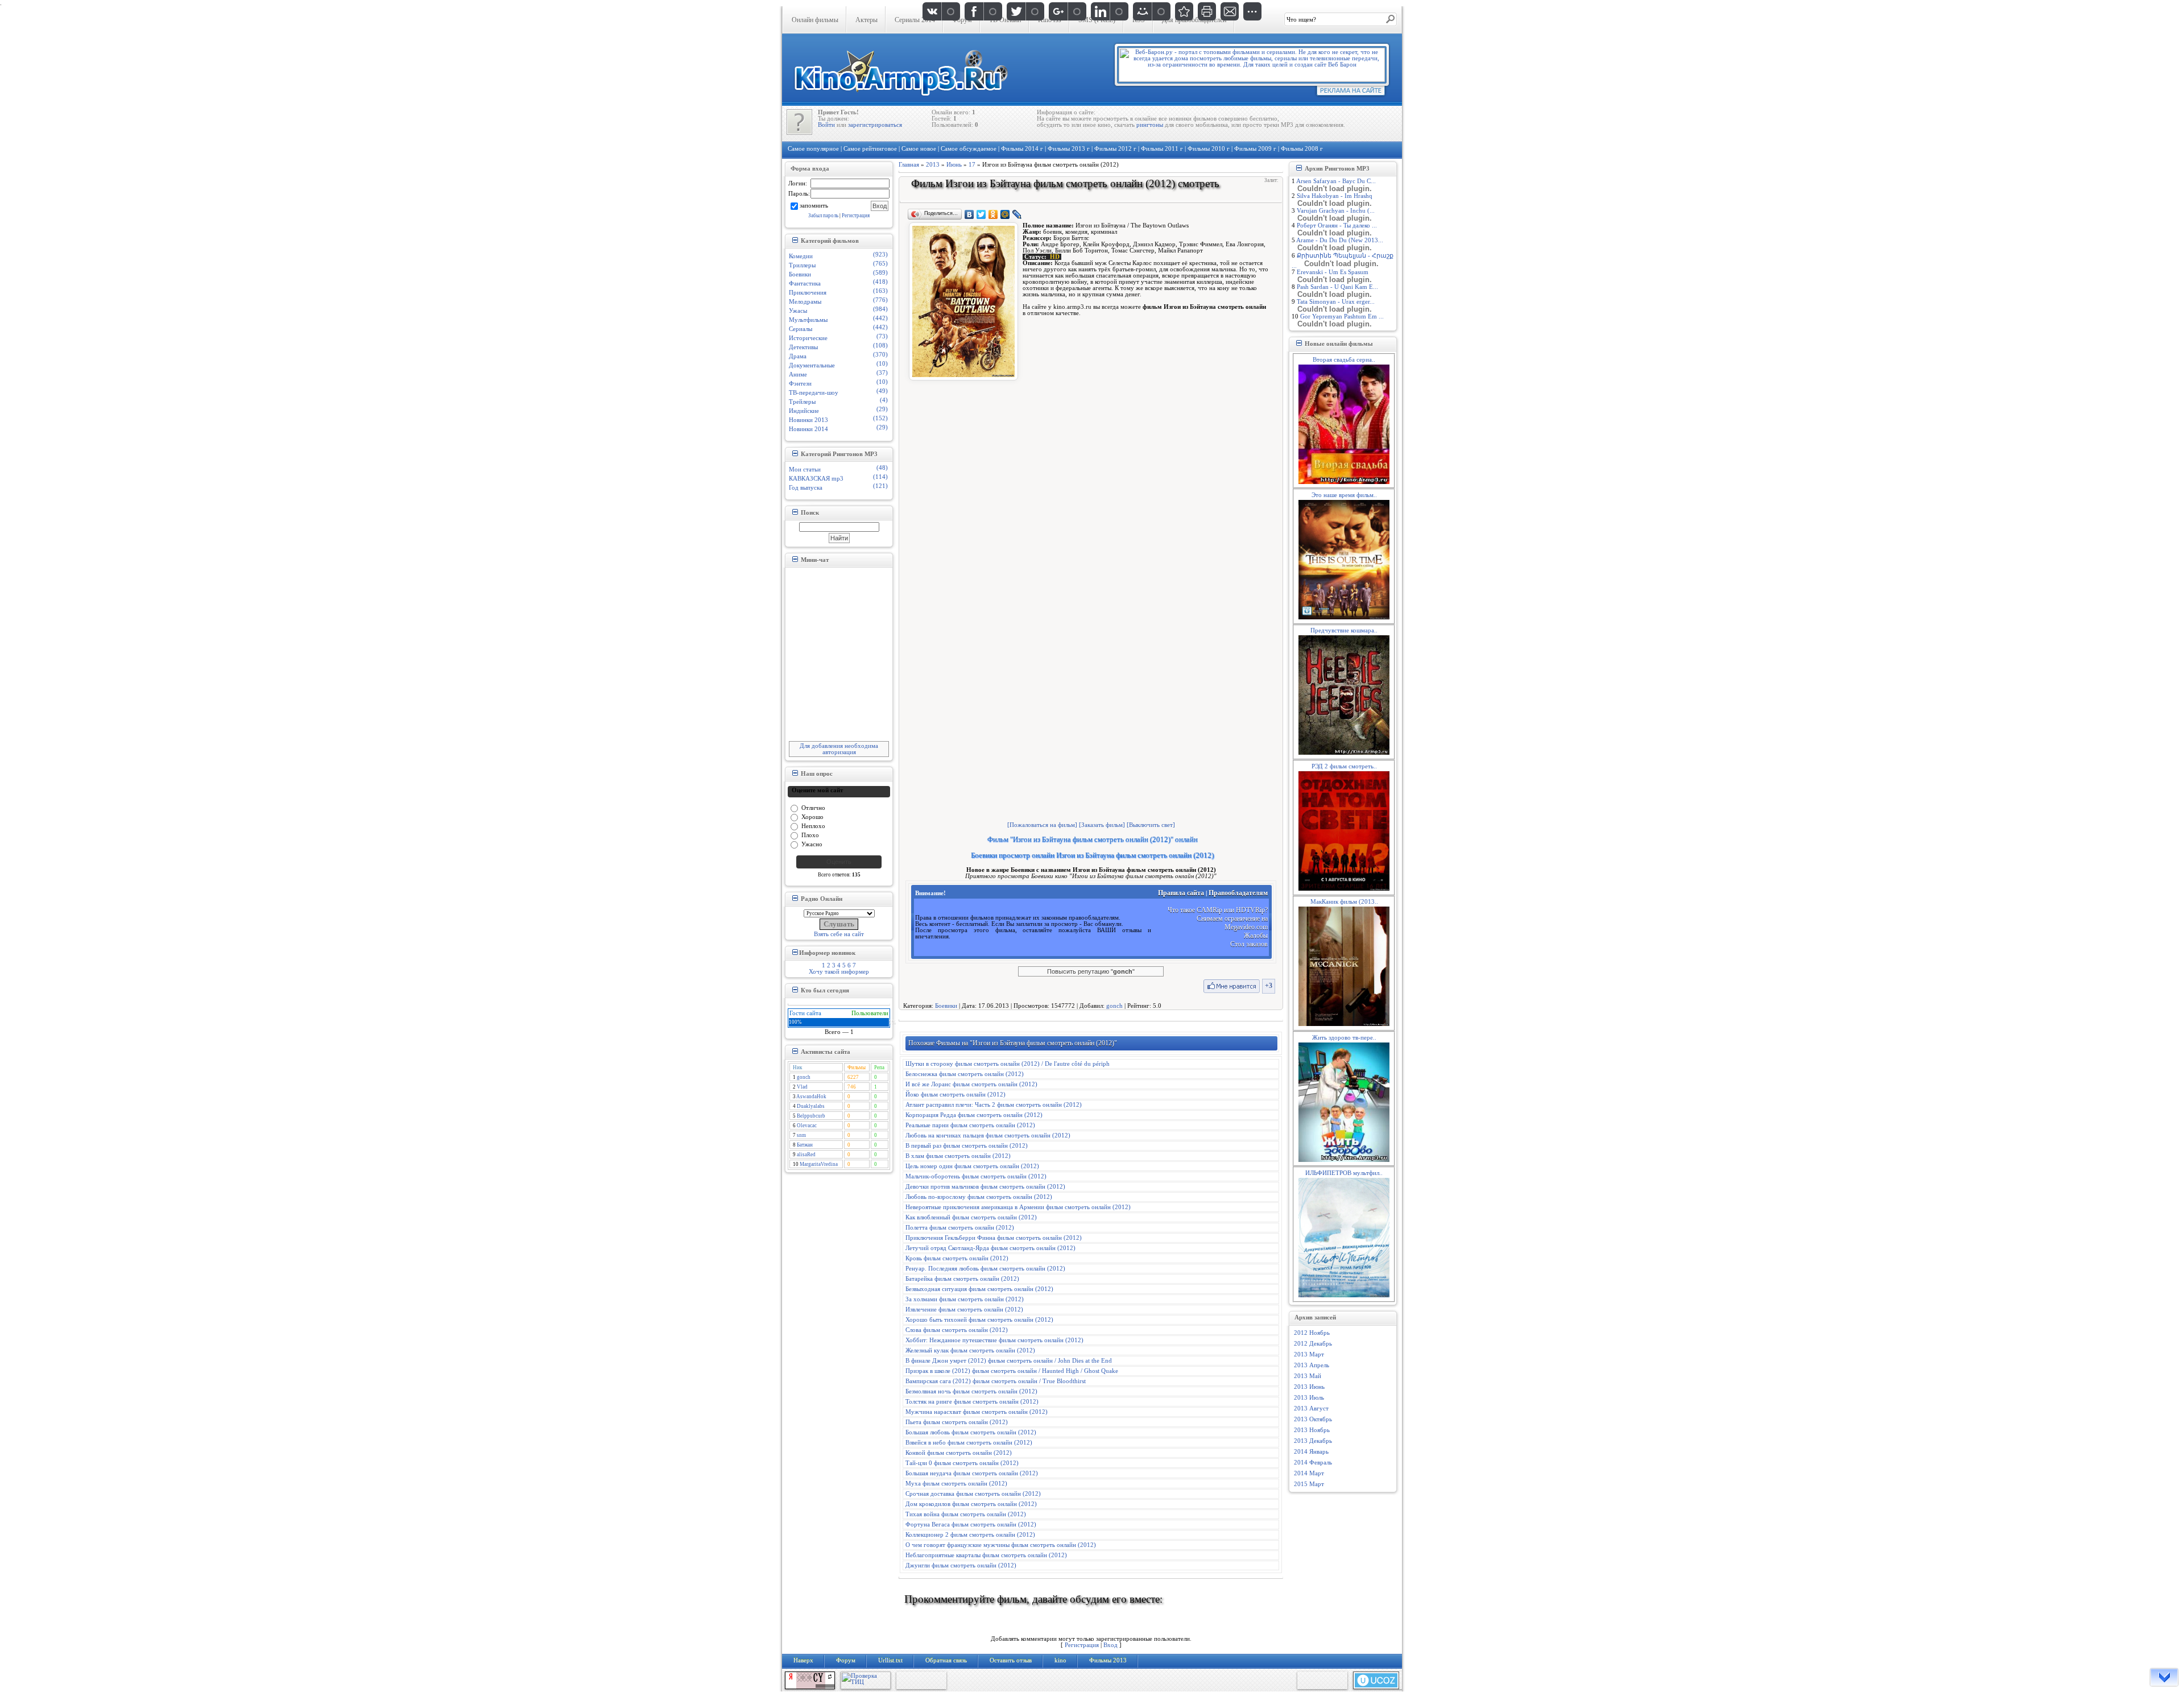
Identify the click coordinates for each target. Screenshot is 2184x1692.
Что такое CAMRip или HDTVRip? (1218, 910)
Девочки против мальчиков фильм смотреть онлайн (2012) (985, 1187)
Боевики (800, 274)
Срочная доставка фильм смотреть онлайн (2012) (973, 1494)
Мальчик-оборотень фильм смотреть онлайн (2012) (976, 1176)
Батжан (805, 1145)
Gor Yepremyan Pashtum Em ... (1342, 317)
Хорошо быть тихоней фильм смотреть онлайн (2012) (979, 1320)
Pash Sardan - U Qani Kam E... (1337, 287)
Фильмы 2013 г (1069, 149)
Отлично (813, 807)
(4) (884, 400)
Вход (1110, 1645)
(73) (882, 336)
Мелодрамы (805, 302)
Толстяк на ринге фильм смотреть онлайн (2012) (972, 1402)
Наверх (803, 1660)
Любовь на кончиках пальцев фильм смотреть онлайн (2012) (988, 1135)
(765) (880, 264)
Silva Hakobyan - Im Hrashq (1335, 196)
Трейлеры (802, 402)
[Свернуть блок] (795, 240)
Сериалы (801, 329)
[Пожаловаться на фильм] (1042, 825)
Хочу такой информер (839, 972)
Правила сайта (1181, 893)
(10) (882, 364)
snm (801, 1135)
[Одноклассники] (993, 214)
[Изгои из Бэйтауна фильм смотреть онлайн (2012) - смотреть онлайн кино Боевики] (1184, 11)
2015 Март (1309, 1484)
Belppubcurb (811, 1116)
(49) (882, 391)
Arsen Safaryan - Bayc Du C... (1336, 181)
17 (972, 165)
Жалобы (1256, 936)
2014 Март (1309, 1473)
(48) (882, 468)
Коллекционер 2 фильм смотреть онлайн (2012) (970, 1535)
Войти (826, 125)
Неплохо (813, 826)
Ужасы (798, 311)
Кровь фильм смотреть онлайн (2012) (957, 1258)
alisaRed (806, 1155)
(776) (880, 300)
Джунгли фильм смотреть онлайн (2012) (961, 1565)
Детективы (803, 347)
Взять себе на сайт (839, 934)
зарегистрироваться (875, 125)
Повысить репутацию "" (1091, 971)
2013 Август (1311, 1408)
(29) (882, 409)
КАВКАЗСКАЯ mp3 (816, 479)
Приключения (808, 293)
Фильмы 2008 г (1302, 149)
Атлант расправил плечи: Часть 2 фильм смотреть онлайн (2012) (994, 1105)
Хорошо (812, 816)
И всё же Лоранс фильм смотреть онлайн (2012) (971, 1084)
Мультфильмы (808, 320)
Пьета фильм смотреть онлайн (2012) (957, 1422)
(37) (882, 373)
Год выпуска (806, 488)
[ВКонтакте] (969, 214)
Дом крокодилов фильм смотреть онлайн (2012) (971, 1504)
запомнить (814, 205)
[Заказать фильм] (1102, 825)
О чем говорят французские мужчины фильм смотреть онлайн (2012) (1001, 1545)
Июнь (954, 165)
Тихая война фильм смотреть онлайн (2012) (966, 1514)
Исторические (808, 338)
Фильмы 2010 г (1209, 149)
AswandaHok (811, 1097)
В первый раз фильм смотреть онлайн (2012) (967, 1146)
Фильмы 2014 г (1022, 149)
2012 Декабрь (1313, 1344)
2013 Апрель (1312, 1365)
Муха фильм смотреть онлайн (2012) (956, 1484)
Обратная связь (946, 1660)
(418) (880, 282)
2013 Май (1308, 1376)
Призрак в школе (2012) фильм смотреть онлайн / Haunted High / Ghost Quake (1012, 1371)
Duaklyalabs (811, 1106)
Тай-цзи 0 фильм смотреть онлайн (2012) (962, 1463)
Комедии (801, 256)
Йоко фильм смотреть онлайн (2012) (955, 1095)
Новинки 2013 (808, 420)
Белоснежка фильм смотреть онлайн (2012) (965, 1074)
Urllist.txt (890, 1660)
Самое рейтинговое (870, 149)
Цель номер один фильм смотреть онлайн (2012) (972, 1166)
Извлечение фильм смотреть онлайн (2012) (964, 1310)
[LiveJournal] (1017, 214)
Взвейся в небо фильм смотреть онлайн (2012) (969, 1443)
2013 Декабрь (1313, 1441)
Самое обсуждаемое (969, 149)
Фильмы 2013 (1108, 1660)
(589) (880, 273)
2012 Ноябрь (1312, 1333)
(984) (880, 309)
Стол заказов (1249, 944)
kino (1060, 1660)
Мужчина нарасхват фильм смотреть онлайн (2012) (977, 1412)
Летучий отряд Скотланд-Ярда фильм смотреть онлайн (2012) (990, 1248)
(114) (880, 477)
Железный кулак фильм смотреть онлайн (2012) (970, 1350)
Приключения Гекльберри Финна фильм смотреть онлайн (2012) (994, 1238)
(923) (880, 255)
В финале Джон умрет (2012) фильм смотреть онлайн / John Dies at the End (1009, 1361)
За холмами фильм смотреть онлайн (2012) (965, 1299)
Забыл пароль (823, 216)
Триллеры (802, 265)
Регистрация (856, 216)
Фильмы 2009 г (1255, 149)
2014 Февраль (1313, 1463)
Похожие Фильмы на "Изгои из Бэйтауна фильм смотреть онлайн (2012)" (1013, 1043)
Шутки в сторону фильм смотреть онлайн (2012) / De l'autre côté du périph (1008, 1064)
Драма (798, 356)
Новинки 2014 (808, 429)
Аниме (798, 375)
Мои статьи (805, 469)
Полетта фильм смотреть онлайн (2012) (960, 1228)
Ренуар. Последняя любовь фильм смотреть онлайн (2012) (985, 1269)
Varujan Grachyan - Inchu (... (1336, 211)
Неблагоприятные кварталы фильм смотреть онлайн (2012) (986, 1555)
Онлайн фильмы (815, 20)
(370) (880, 355)
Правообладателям (1238, 893)
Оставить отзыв (1011, 1660)
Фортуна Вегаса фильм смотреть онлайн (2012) (971, 1525)
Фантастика (805, 284)
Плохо (810, 835)
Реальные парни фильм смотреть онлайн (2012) (970, 1125)
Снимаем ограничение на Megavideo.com (1232, 923)
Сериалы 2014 (915, 20)
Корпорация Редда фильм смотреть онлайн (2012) (974, 1115)
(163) (880, 291)
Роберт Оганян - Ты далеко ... (1337, 226)
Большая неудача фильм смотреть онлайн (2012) (972, 1473)
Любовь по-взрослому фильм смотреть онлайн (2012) (979, 1197)
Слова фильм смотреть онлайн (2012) (957, 1330)
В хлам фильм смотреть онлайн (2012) (958, 1156)
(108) (880, 346)
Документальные (812, 365)
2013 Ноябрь (1312, 1430)
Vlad (802, 1087)
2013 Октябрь (1313, 1419)
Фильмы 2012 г (1115, 149)
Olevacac (807, 1126)
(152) (880, 418)
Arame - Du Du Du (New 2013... (1340, 240)
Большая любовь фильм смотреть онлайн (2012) (971, 1432)
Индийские (804, 411)
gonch (804, 1077)
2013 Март (1309, 1354)
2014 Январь (1311, 1452)
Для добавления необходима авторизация (839, 749)
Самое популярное (813, 149)
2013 (933, 165)
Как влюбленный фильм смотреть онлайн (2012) (971, 1217)
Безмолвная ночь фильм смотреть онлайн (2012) (971, 1391)
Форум (846, 1660)
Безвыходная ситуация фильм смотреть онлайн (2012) (979, 1289)
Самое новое (919, 149)
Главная (909, 165)
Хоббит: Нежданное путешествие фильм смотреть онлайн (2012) (994, 1340)
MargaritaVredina (819, 1164)
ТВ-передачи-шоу (814, 393)
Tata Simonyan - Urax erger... (1336, 302)
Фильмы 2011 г (1162, 149)
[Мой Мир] (1005, 214)
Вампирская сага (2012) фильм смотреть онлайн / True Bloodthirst (996, 1381)
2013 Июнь (1309, 1387)
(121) (880, 486)
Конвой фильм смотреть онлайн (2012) (959, 1453)
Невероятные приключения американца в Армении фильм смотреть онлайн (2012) (1018, 1207)
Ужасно (812, 844)
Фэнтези (800, 384)
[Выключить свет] (1151, 825)
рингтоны (1150, 125)
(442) (880, 318)
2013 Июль (1309, 1398)
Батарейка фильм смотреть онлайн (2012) (962, 1279)
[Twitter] (981, 214)
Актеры (866, 20)
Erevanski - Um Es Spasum (1333, 272)
